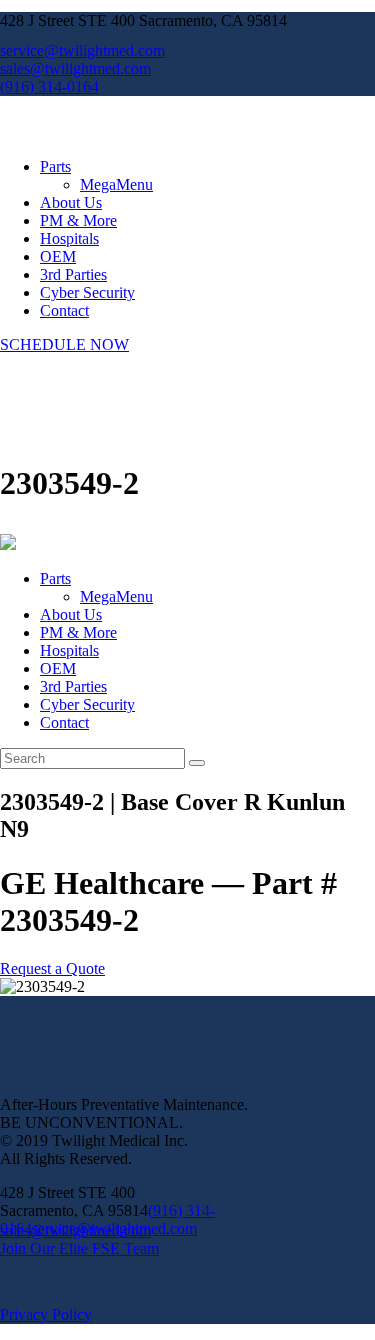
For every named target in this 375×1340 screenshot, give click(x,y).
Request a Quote (52, 968)
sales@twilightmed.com (75, 1230)
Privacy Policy (46, 1314)
